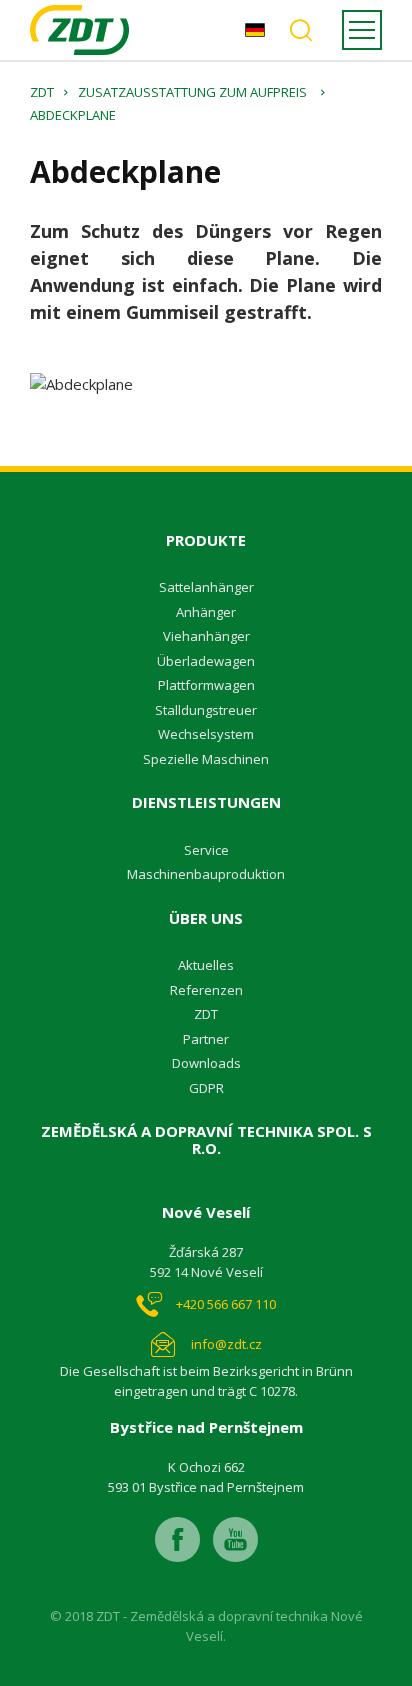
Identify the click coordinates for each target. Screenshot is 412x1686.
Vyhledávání (301, 30)
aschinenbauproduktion (211, 874)
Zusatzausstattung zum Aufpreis (192, 92)
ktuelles (210, 965)
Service (206, 850)
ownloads (211, 1063)
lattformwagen (210, 685)
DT (210, 1014)
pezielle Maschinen (210, 759)
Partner (206, 1039)
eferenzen (210, 990)
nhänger (210, 612)
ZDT (42, 92)
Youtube (235, 1539)
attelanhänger (210, 587)
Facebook (177, 1539)
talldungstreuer (210, 710)
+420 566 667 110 (226, 1304)
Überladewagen (206, 661)
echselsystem (212, 734)
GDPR (206, 1088)
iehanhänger (210, 636)
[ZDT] (79, 30)
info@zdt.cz (226, 1344)
